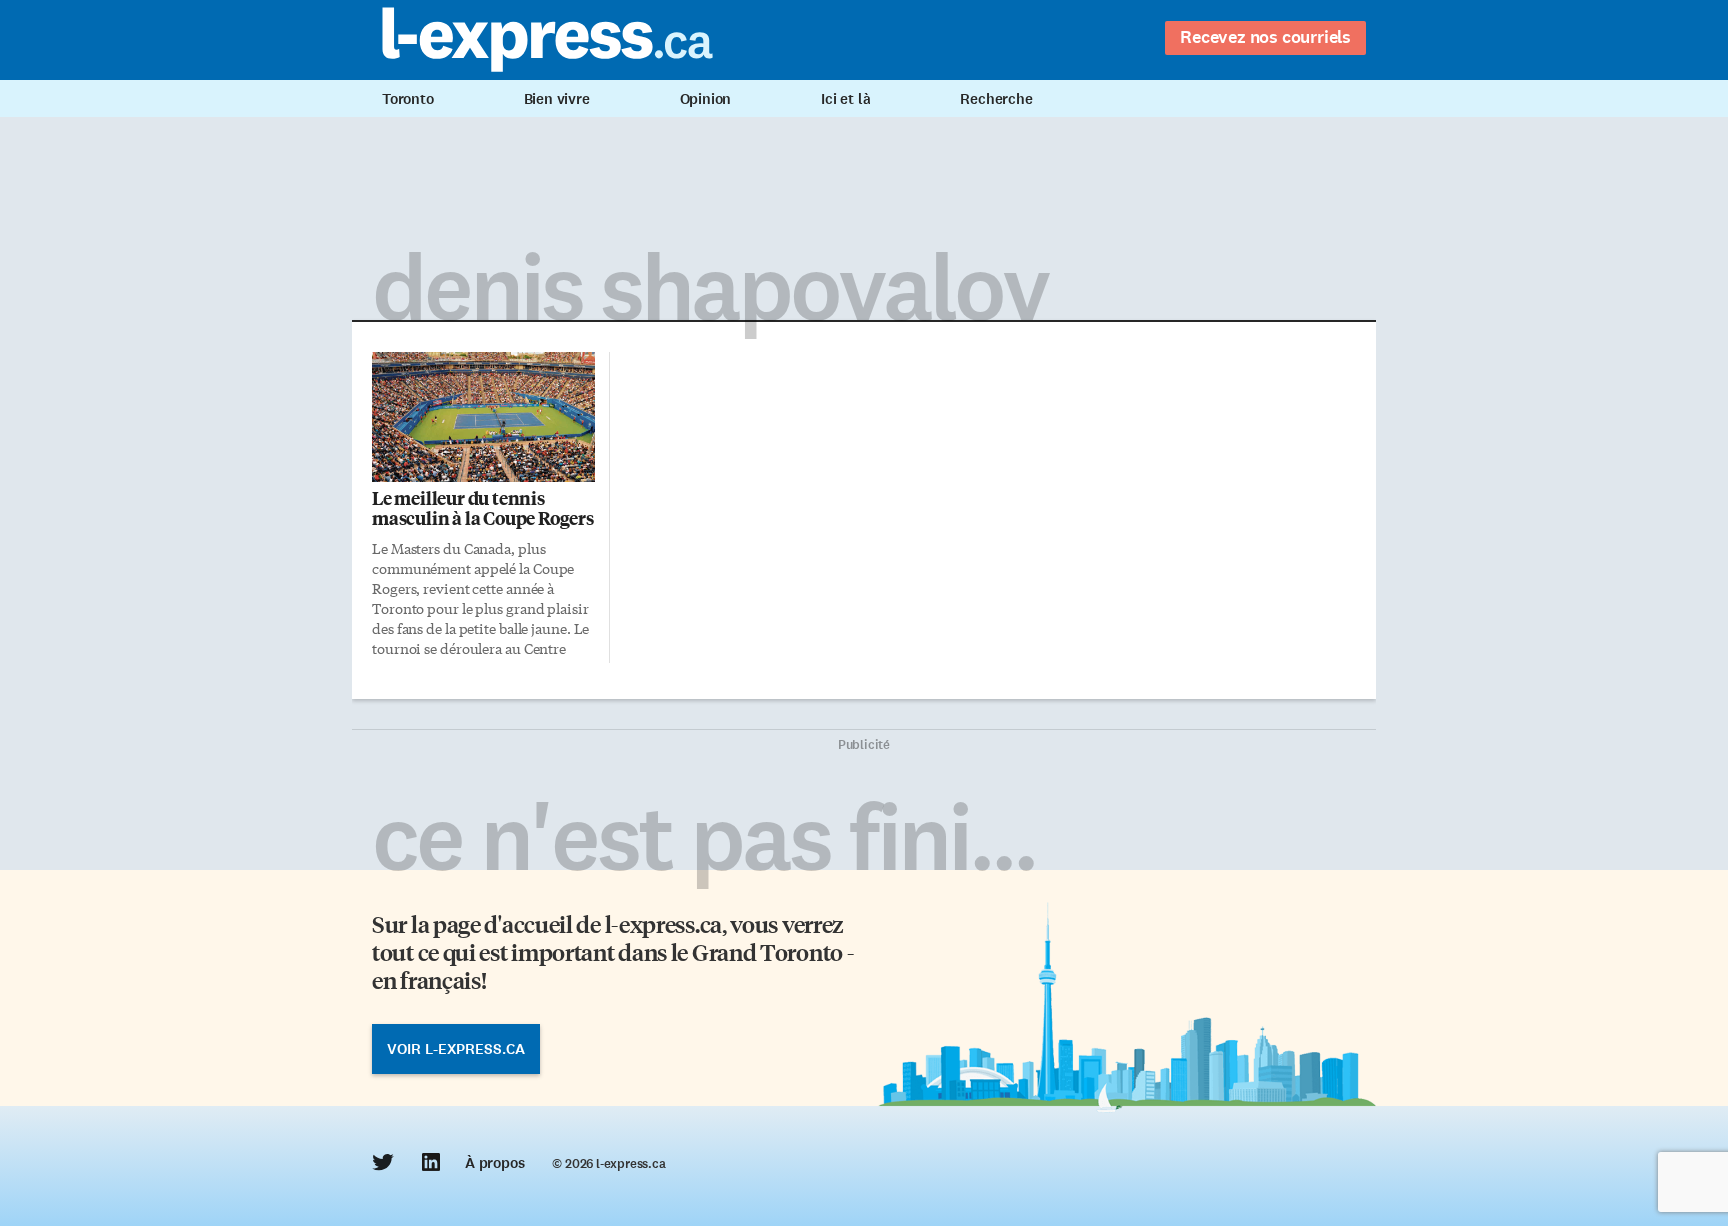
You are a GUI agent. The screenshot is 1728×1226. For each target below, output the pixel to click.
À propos (494, 1163)
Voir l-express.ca (456, 1049)
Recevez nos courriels (1265, 37)
